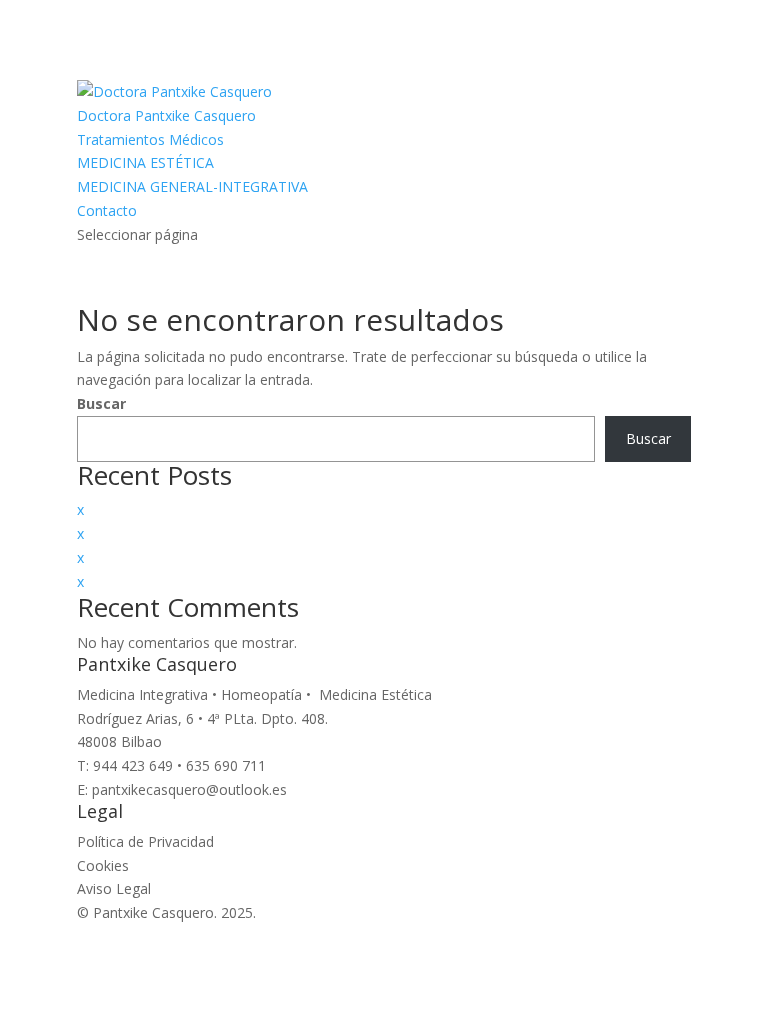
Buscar (101, 403)
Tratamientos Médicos (150, 139)
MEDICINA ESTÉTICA (145, 162)
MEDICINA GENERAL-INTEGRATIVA (192, 186)
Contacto (107, 210)
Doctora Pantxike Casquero (166, 115)
